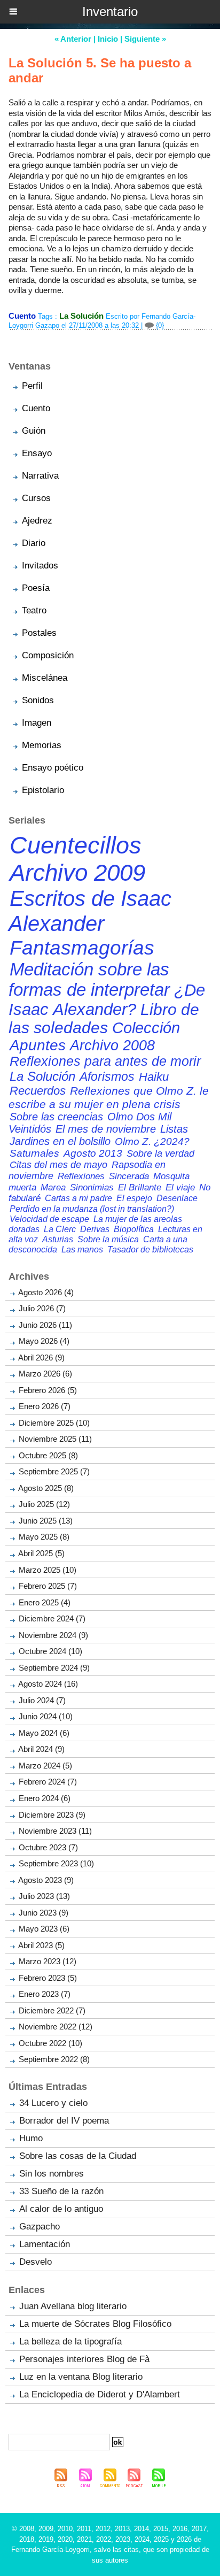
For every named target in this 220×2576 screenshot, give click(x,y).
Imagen (37, 723)
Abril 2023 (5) (41, 1945)
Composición (48, 655)
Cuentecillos (76, 845)
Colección (146, 1028)
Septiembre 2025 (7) (54, 1471)
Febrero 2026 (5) (48, 1390)
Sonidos (38, 700)
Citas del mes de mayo (58, 1165)
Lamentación (45, 2244)
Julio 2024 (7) (42, 1700)
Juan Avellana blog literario (73, 2306)
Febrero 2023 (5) (48, 1978)
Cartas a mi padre (78, 1198)
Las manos (82, 1249)
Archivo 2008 (112, 1045)
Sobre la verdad (160, 1154)
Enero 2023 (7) (45, 1994)
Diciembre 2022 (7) (52, 2010)
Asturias (58, 1239)
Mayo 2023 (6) (44, 1929)
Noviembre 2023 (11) (55, 1831)
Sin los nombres (52, 2174)
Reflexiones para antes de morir (105, 1061)
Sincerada (129, 1176)
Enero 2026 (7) (45, 1406)
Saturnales (34, 1153)
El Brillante (140, 1187)
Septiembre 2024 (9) (54, 1668)
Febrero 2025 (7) (48, 1586)
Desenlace (177, 1198)
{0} (159, 325)
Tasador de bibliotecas (150, 1249)
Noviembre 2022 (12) (56, 2027)
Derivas (95, 1229)
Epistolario (43, 790)
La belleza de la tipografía (70, 2342)
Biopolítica (134, 1229)
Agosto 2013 (93, 1153)
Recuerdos (38, 1091)
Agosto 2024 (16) (48, 1684)
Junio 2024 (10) (46, 1716)
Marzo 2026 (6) (45, 1374)
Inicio (108, 39)
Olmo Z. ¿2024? (152, 1141)
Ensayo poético (53, 768)
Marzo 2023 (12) (48, 1961)
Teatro (34, 610)
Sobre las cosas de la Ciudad (78, 2156)
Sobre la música (108, 1239)
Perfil (32, 386)
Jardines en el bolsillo (60, 1141)
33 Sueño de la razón (61, 2191)
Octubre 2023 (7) (48, 1847)
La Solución (81, 316)
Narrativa (40, 476)
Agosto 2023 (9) (46, 1880)
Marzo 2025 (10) (48, 1570)
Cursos (36, 498)
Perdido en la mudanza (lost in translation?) (92, 1209)
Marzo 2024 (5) (45, 1766)
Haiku (154, 1077)
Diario (34, 543)
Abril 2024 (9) (41, 1749)
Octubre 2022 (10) (50, 2043)
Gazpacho (40, 2227)
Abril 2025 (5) (41, 1553)
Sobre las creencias (56, 1117)
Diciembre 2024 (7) (52, 1618)
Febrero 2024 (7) (48, 1782)
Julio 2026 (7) (42, 1308)
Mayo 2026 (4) (44, 1341)
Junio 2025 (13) (46, 1521)
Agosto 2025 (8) (46, 1488)
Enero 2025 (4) (45, 1602)
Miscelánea (45, 678)
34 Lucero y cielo (53, 2103)
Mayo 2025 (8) (44, 1537)
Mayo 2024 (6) (44, 1733)
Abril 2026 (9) (41, 1358)
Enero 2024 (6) (45, 1798)
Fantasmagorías (82, 948)
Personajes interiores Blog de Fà (84, 2359)
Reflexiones (81, 1176)
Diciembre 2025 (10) (54, 1423)
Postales (39, 633)
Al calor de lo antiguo (61, 2209)
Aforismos (107, 1076)
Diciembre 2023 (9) (52, 1815)
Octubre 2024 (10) (50, 1651)
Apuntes (38, 1045)
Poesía (36, 588)
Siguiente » (145, 39)
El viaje (180, 1187)
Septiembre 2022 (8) (54, 2059)
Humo (31, 2138)
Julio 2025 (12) (44, 1504)
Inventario (110, 11)
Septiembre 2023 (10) (56, 1863)
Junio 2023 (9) (44, 1913)
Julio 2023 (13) (44, 1896)
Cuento (36, 408)
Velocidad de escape (49, 1219)
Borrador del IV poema (64, 2121)
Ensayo (37, 453)
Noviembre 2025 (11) (55, 1439)
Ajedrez (37, 521)
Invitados (40, 566)
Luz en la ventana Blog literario (81, 2377)
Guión (34, 431)
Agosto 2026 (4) (46, 1292)
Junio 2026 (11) (45, 1325)
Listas (174, 1129)
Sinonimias (92, 1187)
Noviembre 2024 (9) (53, 1635)
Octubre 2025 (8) (48, 1455)
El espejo (134, 1198)
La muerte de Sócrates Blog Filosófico (95, 2324)
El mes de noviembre (106, 1129)
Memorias (42, 745)
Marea (53, 1187)
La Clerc (60, 1229)
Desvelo (36, 2262)
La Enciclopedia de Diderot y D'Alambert (100, 2394)
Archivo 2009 (77, 872)
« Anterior (73, 39)
